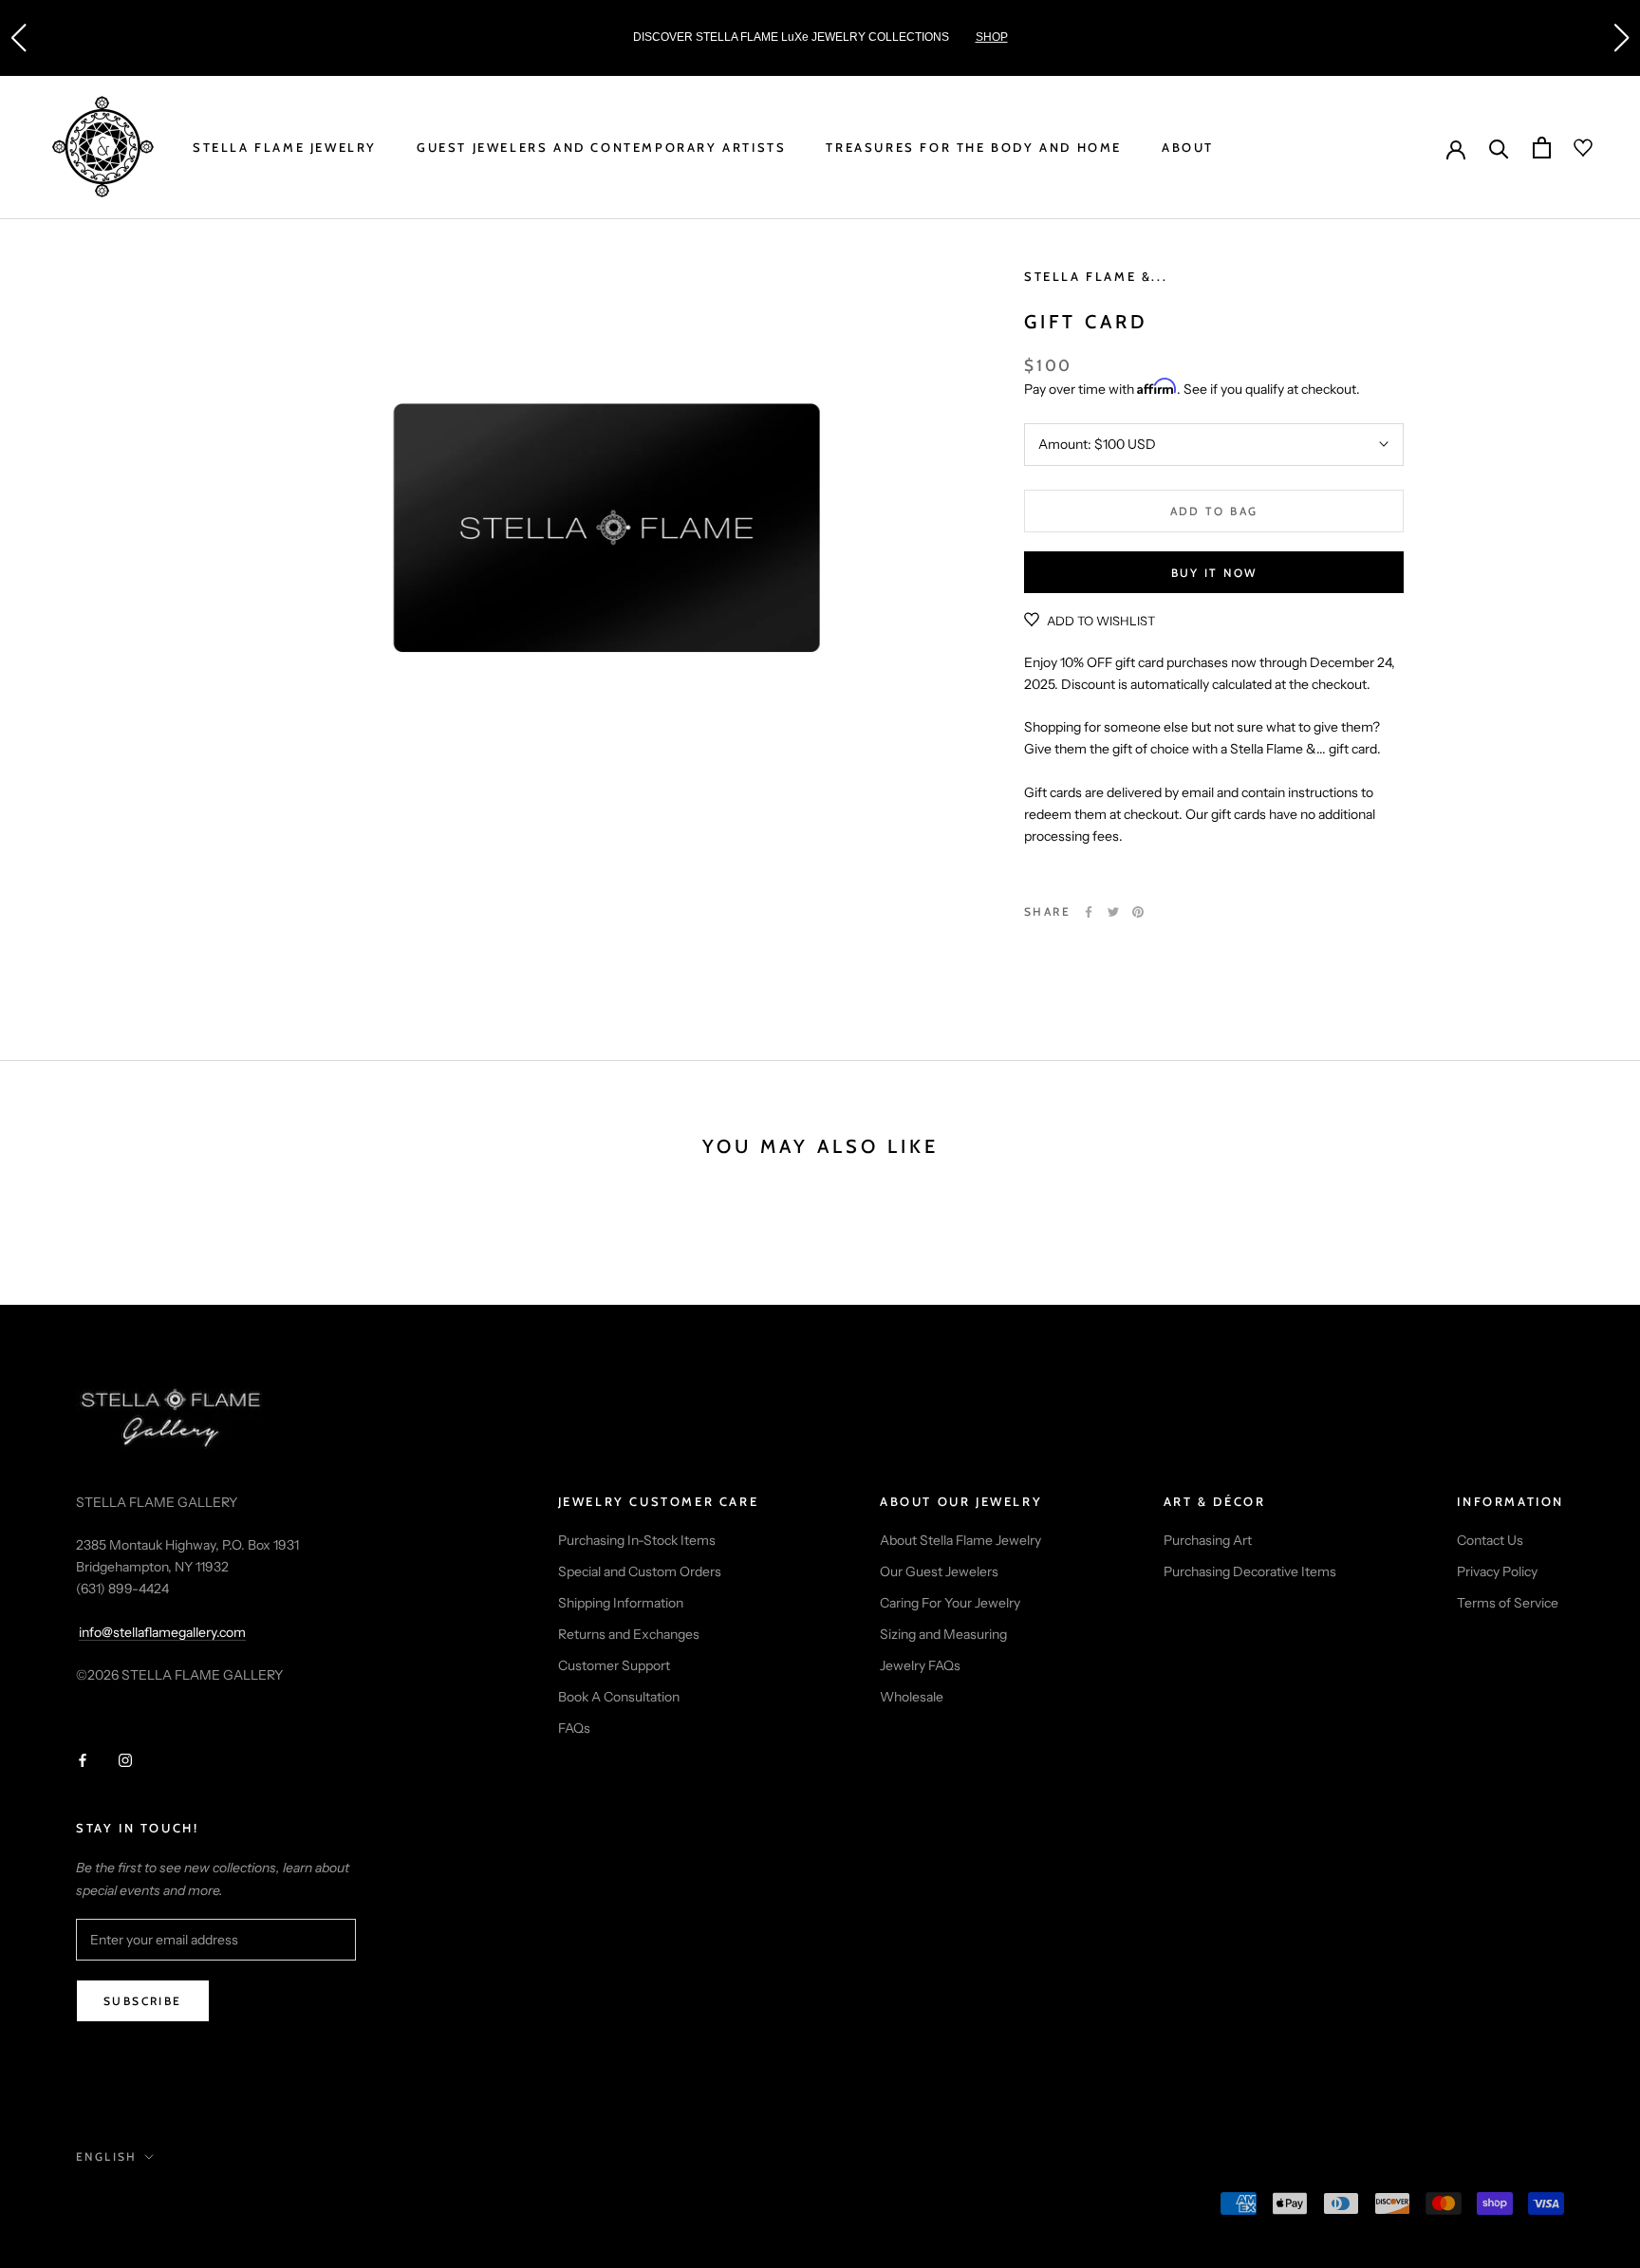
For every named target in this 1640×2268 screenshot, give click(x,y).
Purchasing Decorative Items (1250, 1571)
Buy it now (1214, 573)
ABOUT (1188, 147)
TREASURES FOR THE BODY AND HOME (974, 147)
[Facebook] (1089, 912)
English (107, 2156)
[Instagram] (125, 1760)
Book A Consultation (619, 1697)
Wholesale (912, 1697)
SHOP (992, 37)
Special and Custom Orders (640, 1571)
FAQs (574, 1728)
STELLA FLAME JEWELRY (285, 147)
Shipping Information (621, 1603)
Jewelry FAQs (920, 1665)
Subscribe (143, 2001)
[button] (18, 38)
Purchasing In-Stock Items (637, 1540)
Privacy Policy (1497, 1571)
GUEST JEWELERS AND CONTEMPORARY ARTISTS (601, 147)
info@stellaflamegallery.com (162, 1632)
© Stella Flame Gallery (160, 2205)
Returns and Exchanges (629, 1634)
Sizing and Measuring (943, 1634)
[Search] (1499, 148)
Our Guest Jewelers (939, 1571)
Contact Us (1490, 1540)
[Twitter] (1113, 912)
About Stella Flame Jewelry (960, 1540)
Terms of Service (1508, 1603)
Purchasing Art (1208, 1540)
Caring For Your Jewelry (950, 1603)
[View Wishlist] (1572, 148)
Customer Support (614, 1665)
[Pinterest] (1138, 912)
